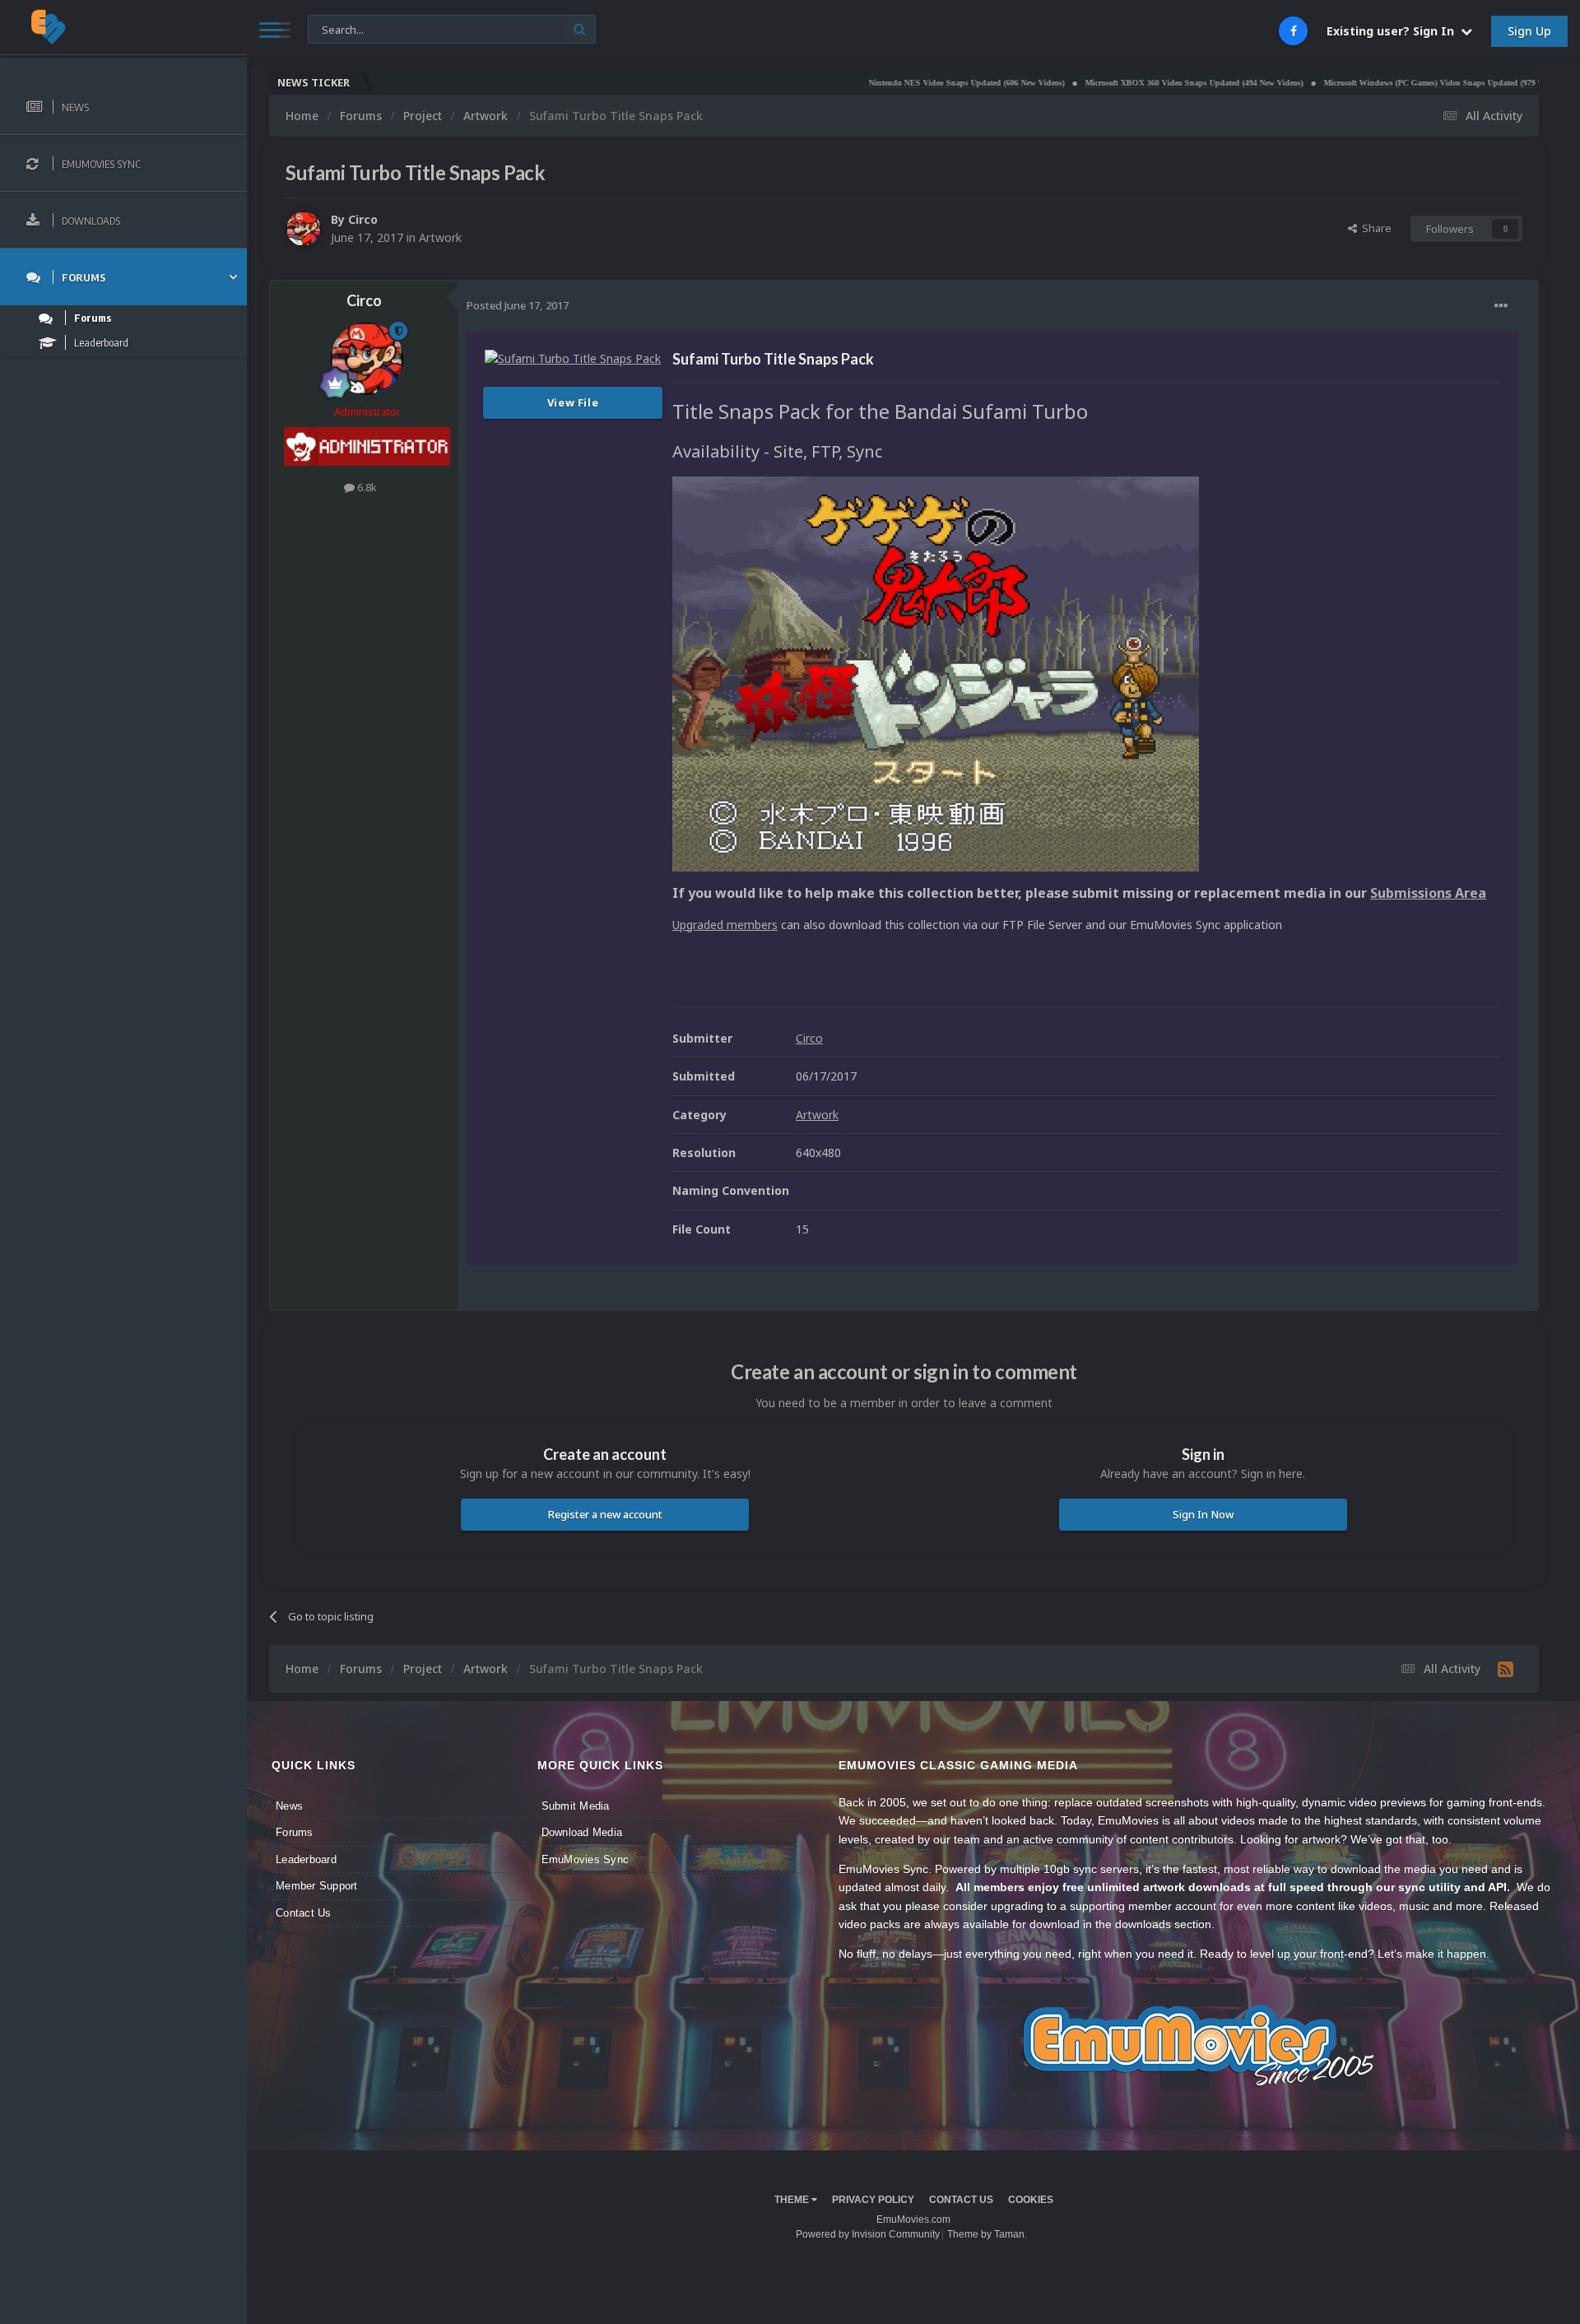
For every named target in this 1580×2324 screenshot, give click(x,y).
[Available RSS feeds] (1506, 1669)
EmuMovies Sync (586, 1859)
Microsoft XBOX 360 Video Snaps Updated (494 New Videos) (1108, 83)
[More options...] (1501, 306)
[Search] (580, 29)
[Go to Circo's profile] (304, 229)
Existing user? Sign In (1394, 31)
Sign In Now (1203, 1514)
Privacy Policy (873, 2200)
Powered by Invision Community (868, 2234)
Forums (295, 1832)
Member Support (317, 1886)
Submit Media (576, 1806)
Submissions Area (1428, 893)
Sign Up (1529, 31)
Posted (518, 305)
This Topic (343, 28)
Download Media (582, 1832)
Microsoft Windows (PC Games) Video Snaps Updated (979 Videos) (1358, 83)
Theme (793, 2200)
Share (1374, 228)
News (289, 1806)
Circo (363, 219)
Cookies (1031, 2200)
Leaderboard (306, 1859)
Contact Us (304, 1913)
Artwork (440, 237)
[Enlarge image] (936, 673)
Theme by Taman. (987, 2234)
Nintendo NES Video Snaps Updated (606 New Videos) (881, 83)
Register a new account (605, 1514)
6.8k (366, 487)
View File (573, 402)
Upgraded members (725, 925)
